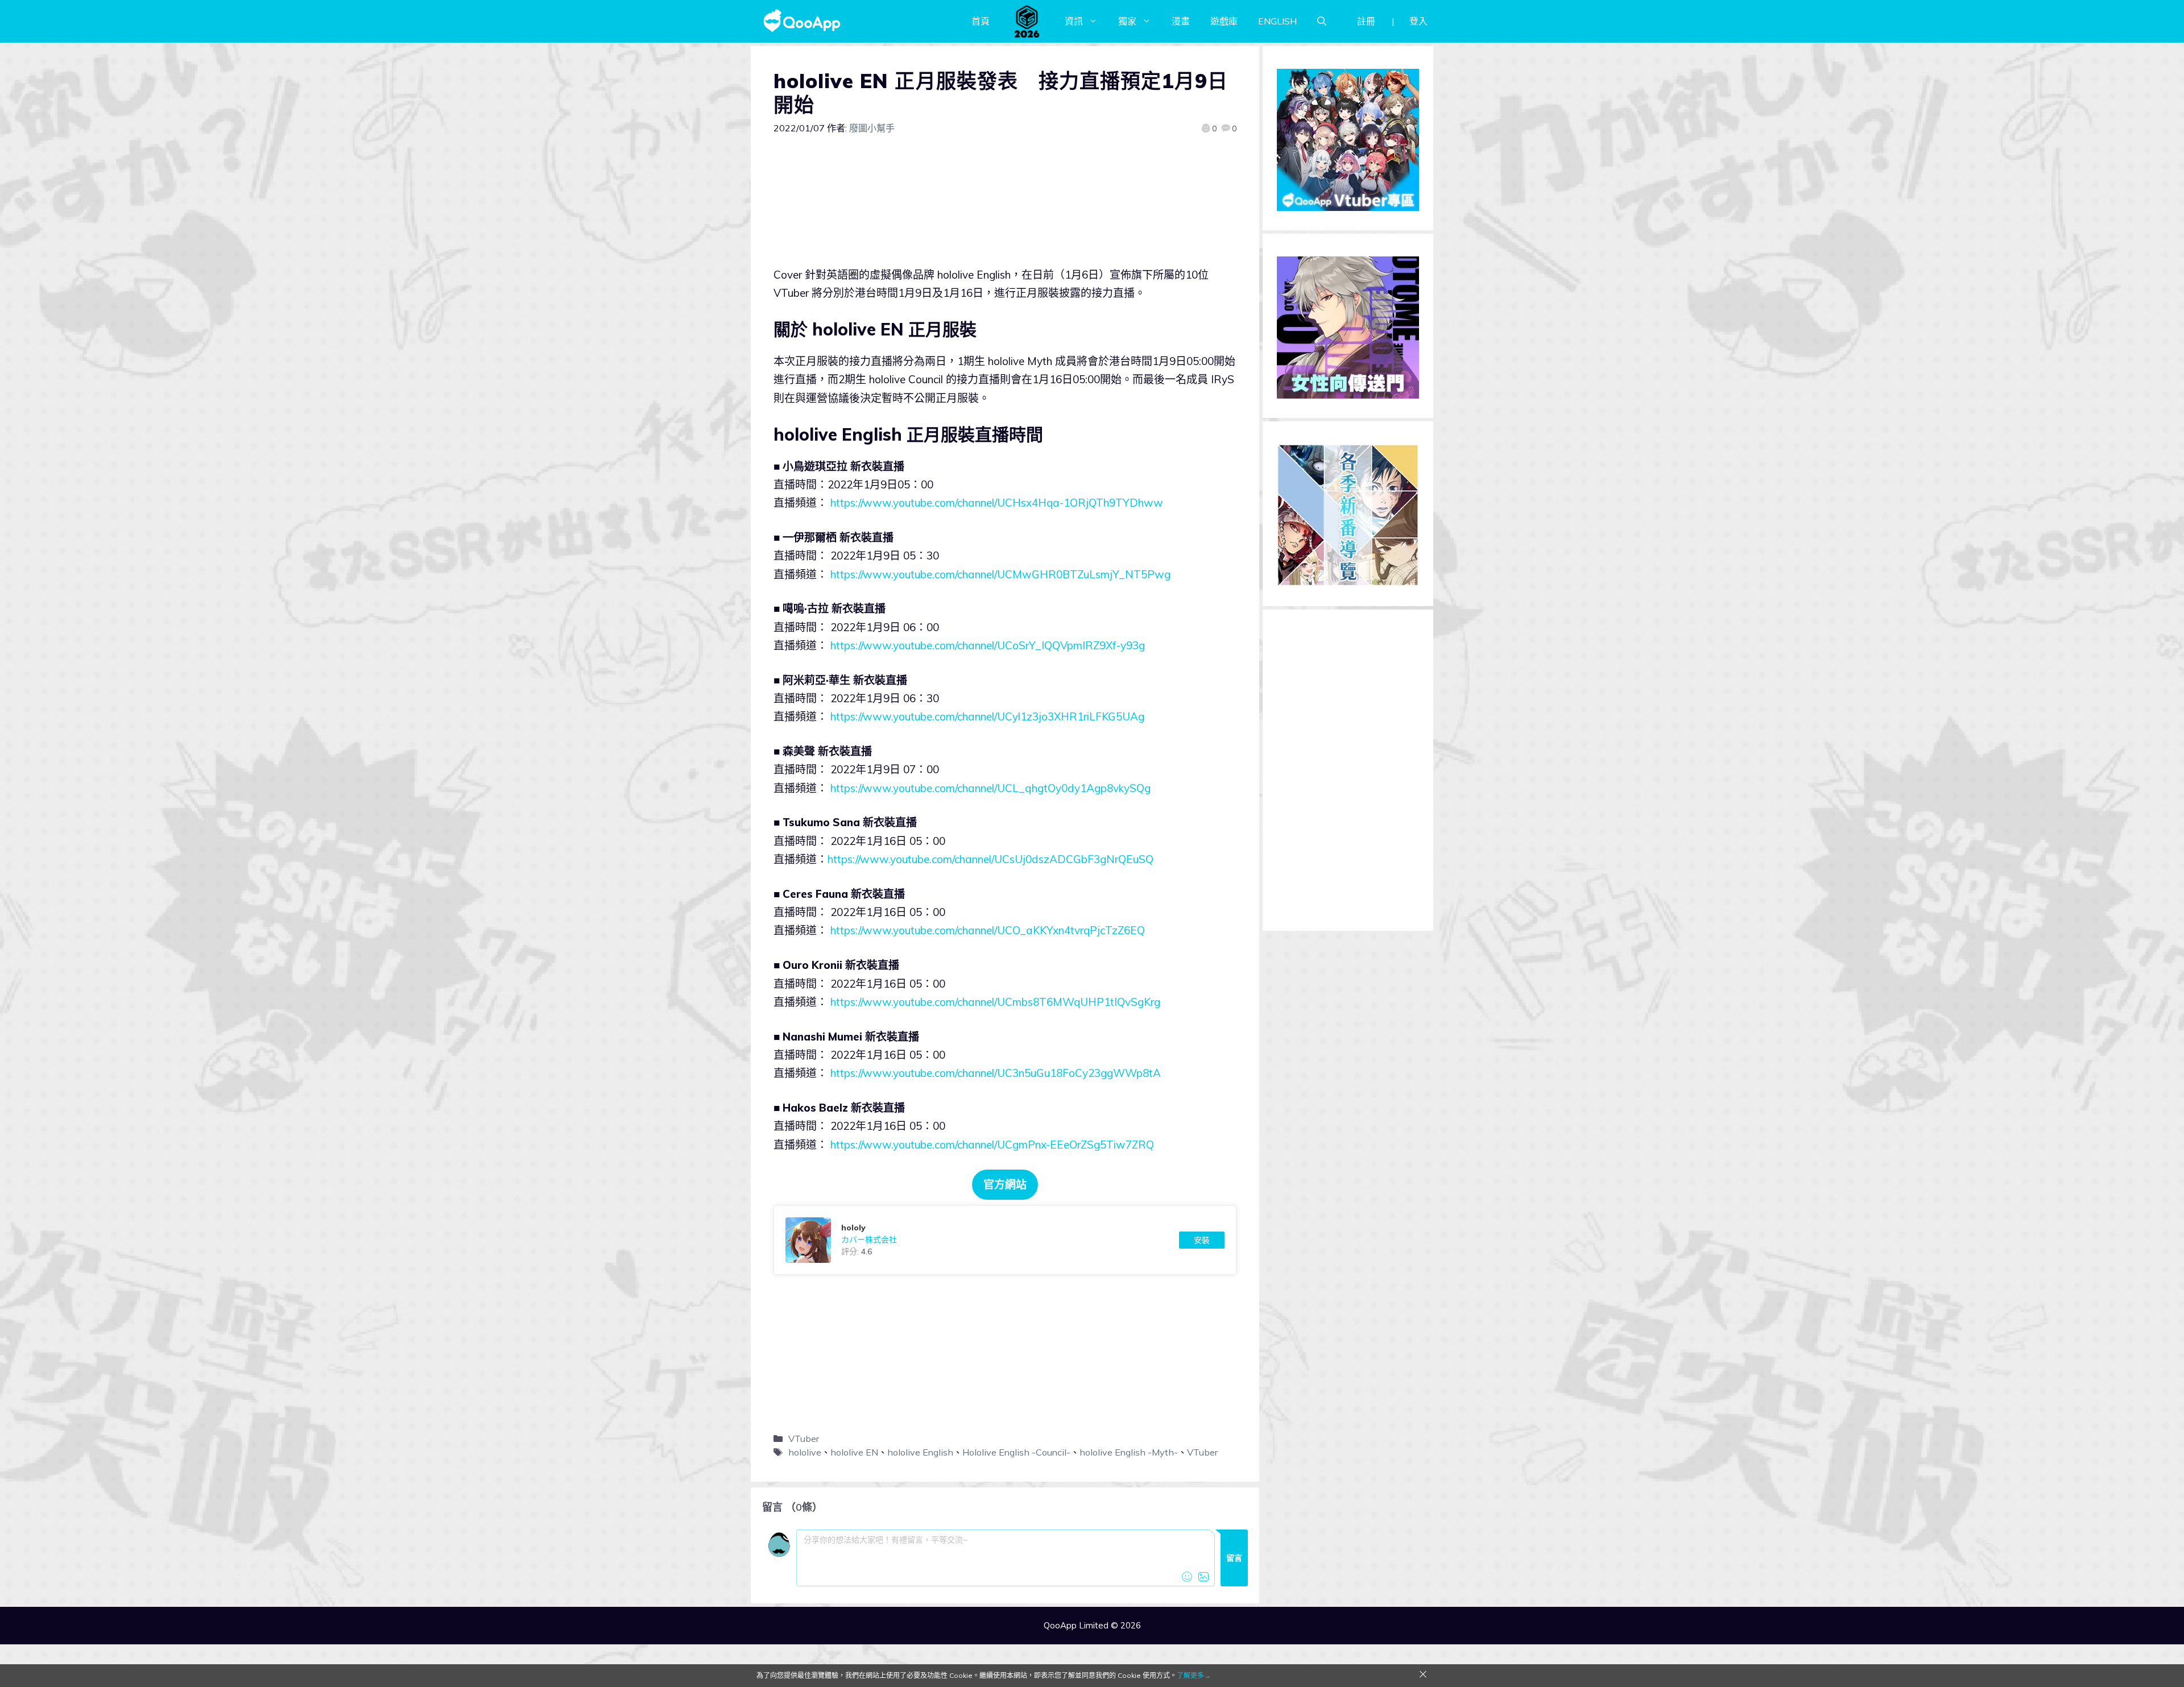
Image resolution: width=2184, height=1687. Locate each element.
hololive (805, 1452)
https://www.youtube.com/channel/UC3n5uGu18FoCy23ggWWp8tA (996, 1073)
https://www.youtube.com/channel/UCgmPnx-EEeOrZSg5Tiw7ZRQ (992, 1145)
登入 (1418, 21)
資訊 (1074, 21)
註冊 (1366, 21)
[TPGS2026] (1027, 21)
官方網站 (1005, 1184)
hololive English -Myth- (1129, 1452)
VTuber (804, 1439)
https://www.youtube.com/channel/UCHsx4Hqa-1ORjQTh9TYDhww (997, 503)
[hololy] (1005, 1240)
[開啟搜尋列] (1322, 21)
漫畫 (1181, 21)
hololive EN (854, 1452)
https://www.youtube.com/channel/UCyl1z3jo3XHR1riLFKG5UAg (987, 716)
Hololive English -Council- (1016, 1452)
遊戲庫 (1224, 21)
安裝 (1202, 1240)
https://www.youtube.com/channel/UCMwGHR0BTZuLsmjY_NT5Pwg (1000, 574)
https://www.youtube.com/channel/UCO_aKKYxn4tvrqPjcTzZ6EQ (988, 930)
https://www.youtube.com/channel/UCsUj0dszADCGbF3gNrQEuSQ (990, 859)
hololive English (920, 1452)
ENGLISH (1277, 21)
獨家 (1127, 21)
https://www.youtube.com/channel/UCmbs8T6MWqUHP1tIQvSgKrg (995, 1002)
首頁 (981, 21)
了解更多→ (1194, 1675)
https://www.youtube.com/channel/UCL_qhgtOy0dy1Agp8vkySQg (990, 788)
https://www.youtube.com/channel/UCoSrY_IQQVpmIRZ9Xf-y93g (988, 645)
